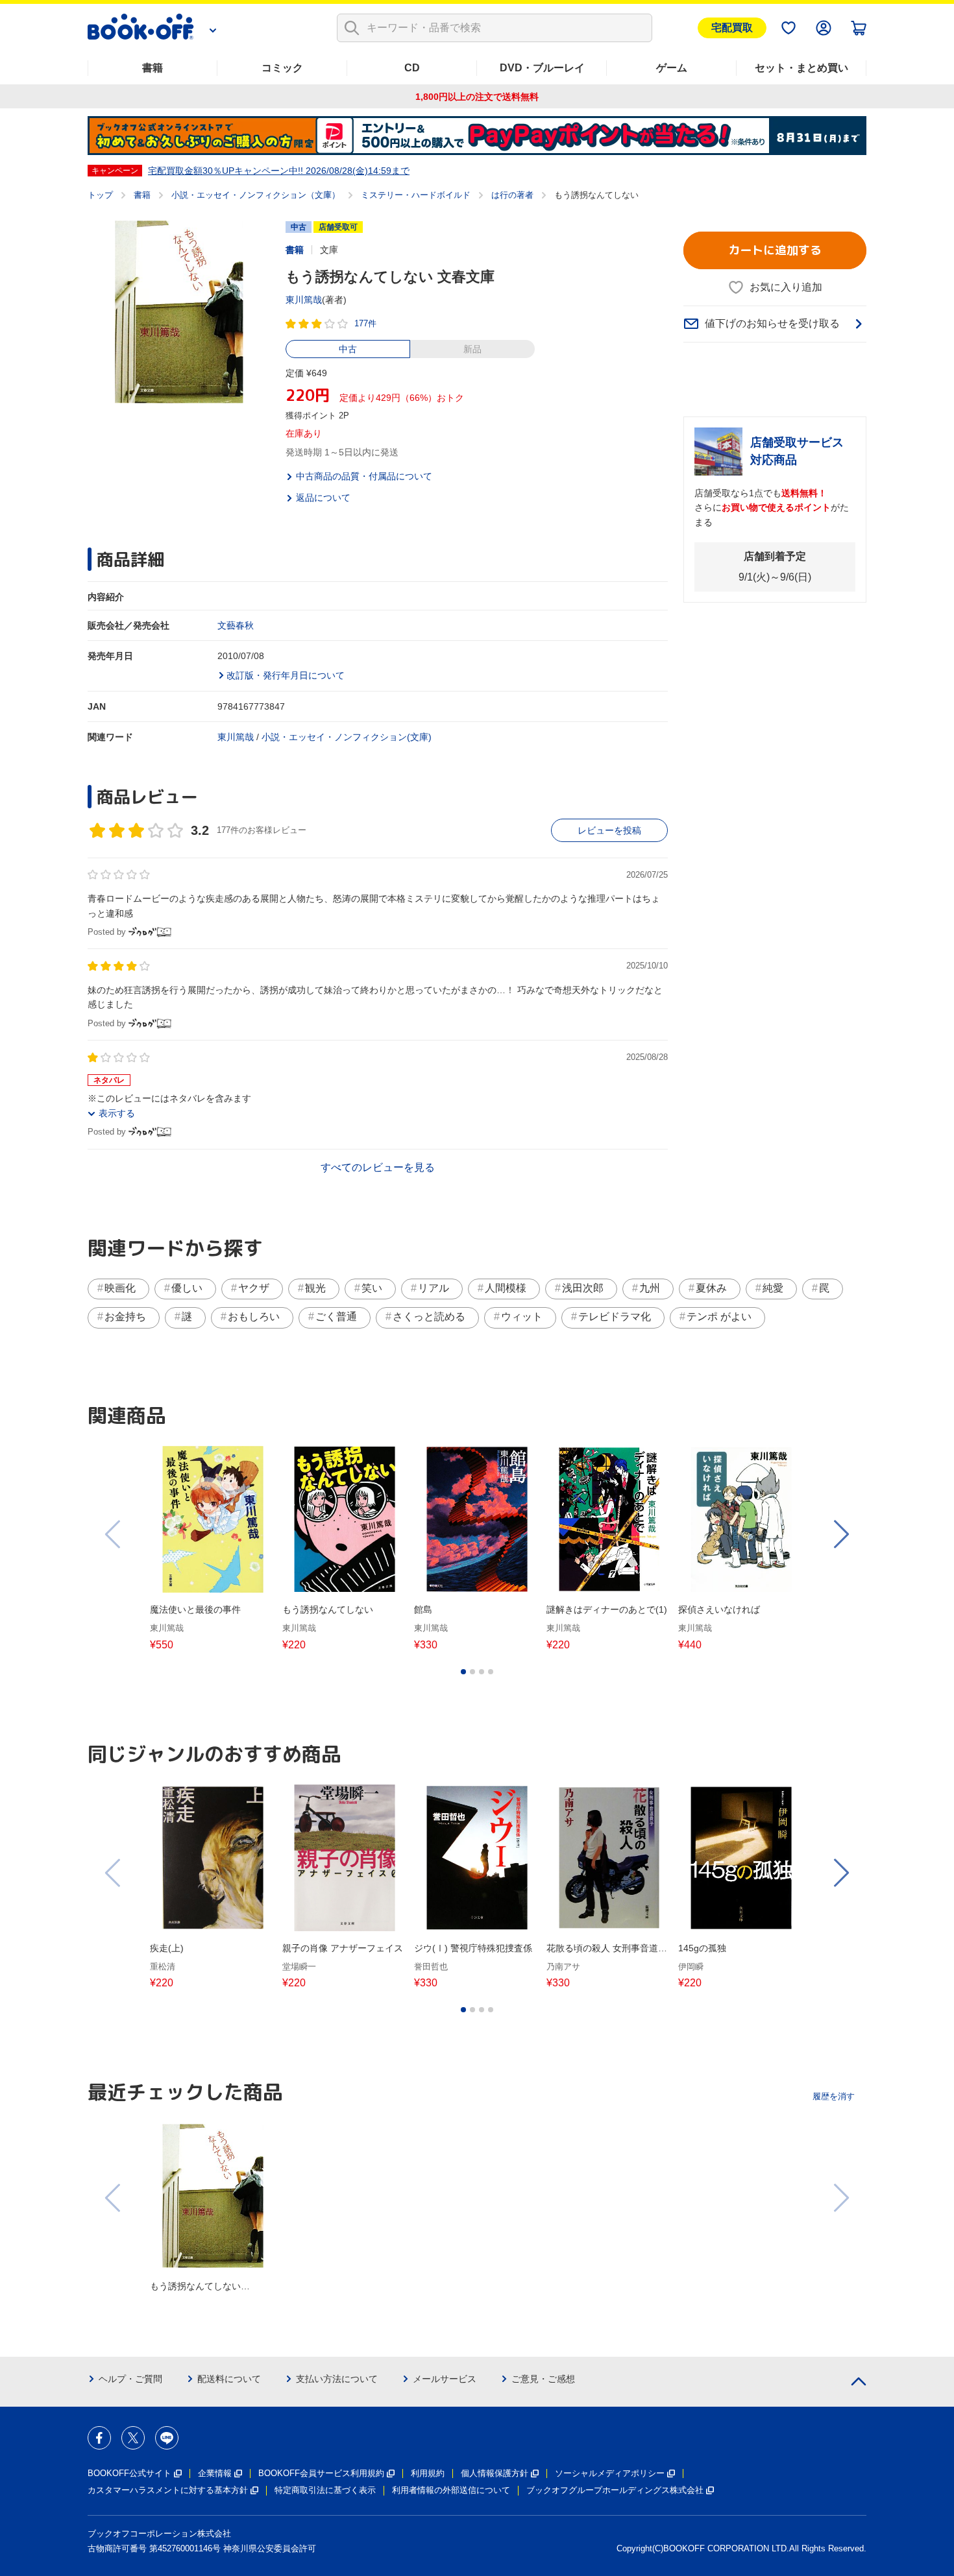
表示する (117, 1113)
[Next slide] (840, 1534)
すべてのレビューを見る (378, 1167)
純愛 (773, 1288)
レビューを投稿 (609, 830)
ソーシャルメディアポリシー (610, 2473)
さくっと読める (429, 1317)
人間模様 (506, 1288)
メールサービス (445, 2379)
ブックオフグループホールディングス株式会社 (615, 2490)
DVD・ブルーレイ (542, 68)
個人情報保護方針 (495, 2473)
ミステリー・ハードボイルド (416, 195)
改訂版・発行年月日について (286, 675)
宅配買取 (732, 28)
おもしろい (254, 1317)
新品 (472, 349)
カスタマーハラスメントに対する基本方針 (168, 2490)
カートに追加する (775, 250)
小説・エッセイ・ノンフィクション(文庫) (347, 737)
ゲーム (672, 68)
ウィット (522, 1317)
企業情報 (215, 2473)
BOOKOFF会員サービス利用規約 (321, 2473)
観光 (315, 1288)
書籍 (153, 68)
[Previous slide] (114, 1534)
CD (412, 68)
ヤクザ (254, 1288)
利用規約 (428, 2473)
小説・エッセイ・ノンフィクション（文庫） (256, 195)
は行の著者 (512, 195)
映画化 (120, 1288)
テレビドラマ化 (615, 1317)
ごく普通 (336, 1317)
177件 (365, 323)
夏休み (711, 1288)
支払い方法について (337, 2379)
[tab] (463, 1672)
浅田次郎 (583, 1288)
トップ (100, 195)
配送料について (229, 2379)
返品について (323, 498)
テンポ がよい (719, 1317)
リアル (434, 1288)
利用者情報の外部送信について (451, 2490)
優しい (187, 1288)
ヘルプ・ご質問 (130, 2379)
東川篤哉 (304, 300)
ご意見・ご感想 (543, 2379)
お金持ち (125, 1317)
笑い (372, 1288)
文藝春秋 (236, 625)
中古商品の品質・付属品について (364, 476)
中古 (348, 349)
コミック (282, 68)
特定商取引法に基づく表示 (325, 2490)
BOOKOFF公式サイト (129, 2473)
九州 (650, 1288)
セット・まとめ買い (801, 68)
